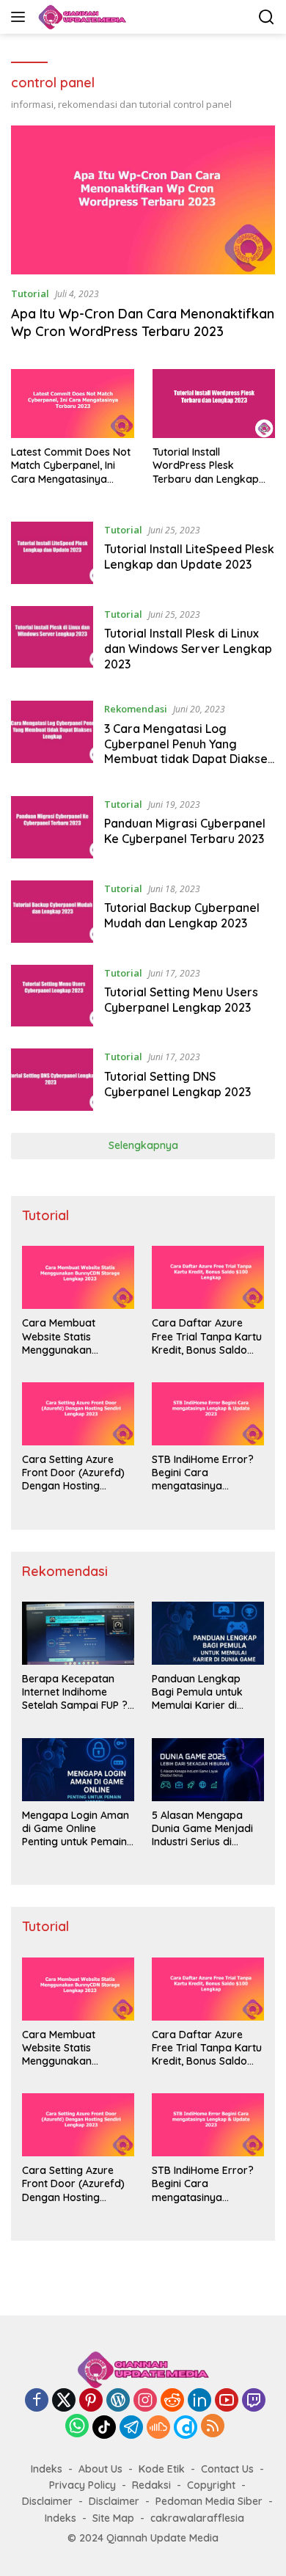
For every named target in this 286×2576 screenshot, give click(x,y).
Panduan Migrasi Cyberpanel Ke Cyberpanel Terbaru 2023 (185, 831)
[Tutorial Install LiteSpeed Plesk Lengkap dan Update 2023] (52, 553)
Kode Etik (162, 2469)
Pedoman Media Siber (209, 2501)
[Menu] (21, 17)
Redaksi (151, 2485)
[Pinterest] (91, 2401)
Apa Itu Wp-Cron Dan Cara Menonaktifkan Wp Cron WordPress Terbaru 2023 (143, 322)
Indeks (47, 2469)
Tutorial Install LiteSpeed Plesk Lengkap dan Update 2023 (189, 557)
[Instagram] (145, 2401)
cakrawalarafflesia (197, 2518)
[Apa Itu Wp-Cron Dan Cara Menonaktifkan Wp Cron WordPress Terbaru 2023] (143, 200)
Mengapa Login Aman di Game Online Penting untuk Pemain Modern (76, 1829)
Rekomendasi (136, 709)
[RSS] (213, 2427)
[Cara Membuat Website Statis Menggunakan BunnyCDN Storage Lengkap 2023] (78, 1277)
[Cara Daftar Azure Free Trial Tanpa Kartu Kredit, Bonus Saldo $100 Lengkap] (208, 1277)
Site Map (113, 2518)
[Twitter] (64, 2401)
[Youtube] (227, 2401)
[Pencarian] (267, 17)
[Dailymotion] (186, 2427)
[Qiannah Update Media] (80, 17)
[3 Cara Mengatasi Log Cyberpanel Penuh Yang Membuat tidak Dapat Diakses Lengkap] (52, 737)
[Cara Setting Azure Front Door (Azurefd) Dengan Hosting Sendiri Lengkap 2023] (78, 1414)
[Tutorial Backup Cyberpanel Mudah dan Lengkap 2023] (52, 912)
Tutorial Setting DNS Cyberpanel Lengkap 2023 (177, 1084)
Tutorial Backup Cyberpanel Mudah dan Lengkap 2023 (182, 915)
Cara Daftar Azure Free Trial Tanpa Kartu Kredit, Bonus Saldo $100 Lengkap (207, 1336)
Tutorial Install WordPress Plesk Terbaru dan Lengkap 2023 (206, 466)
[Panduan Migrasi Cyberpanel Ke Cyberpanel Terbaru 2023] (52, 827)
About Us (100, 2469)
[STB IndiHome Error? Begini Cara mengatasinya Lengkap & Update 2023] (208, 1414)
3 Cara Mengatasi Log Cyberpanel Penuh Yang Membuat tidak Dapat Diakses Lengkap (189, 751)
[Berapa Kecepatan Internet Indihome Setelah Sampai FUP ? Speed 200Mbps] (78, 1633)
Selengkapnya (143, 1145)
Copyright (211, 2485)
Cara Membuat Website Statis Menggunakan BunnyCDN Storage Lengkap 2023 (69, 1336)
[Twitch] (254, 2401)
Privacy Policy (82, 2485)
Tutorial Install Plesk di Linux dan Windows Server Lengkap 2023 (188, 649)
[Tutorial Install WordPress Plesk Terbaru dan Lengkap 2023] (214, 404)
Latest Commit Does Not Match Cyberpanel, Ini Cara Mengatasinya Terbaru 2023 (71, 466)
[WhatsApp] (77, 2427)
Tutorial (30, 293)
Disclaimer (47, 2501)
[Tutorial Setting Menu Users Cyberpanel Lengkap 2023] (52, 996)
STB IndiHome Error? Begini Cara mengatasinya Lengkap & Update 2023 (203, 1473)
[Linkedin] (199, 2401)
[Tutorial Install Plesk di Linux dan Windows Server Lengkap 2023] (52, 643)
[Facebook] (37, 2401)
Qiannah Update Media (162, 2538)
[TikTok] (104, 2427)
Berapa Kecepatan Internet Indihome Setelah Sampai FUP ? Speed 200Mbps (75, 1692)
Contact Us (227, 2469)
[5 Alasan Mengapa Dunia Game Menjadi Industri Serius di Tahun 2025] (208, 1770)
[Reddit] (172, 2401)
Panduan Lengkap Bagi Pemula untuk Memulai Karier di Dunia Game (197, 1692)
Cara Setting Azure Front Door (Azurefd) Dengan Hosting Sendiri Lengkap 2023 (75, 1473)
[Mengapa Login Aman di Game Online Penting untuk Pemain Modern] (78, 1770)
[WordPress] (118, 2401)
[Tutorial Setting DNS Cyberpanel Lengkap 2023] (52, 1080)
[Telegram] (131, 2427)
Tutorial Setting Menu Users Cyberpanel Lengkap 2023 (181, 1000)
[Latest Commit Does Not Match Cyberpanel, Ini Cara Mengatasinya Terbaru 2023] (73, 404)
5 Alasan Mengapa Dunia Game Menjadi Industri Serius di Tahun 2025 (202, 1829)
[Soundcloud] (158, 2427)
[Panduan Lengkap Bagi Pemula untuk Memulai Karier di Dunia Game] (208, 1633)
